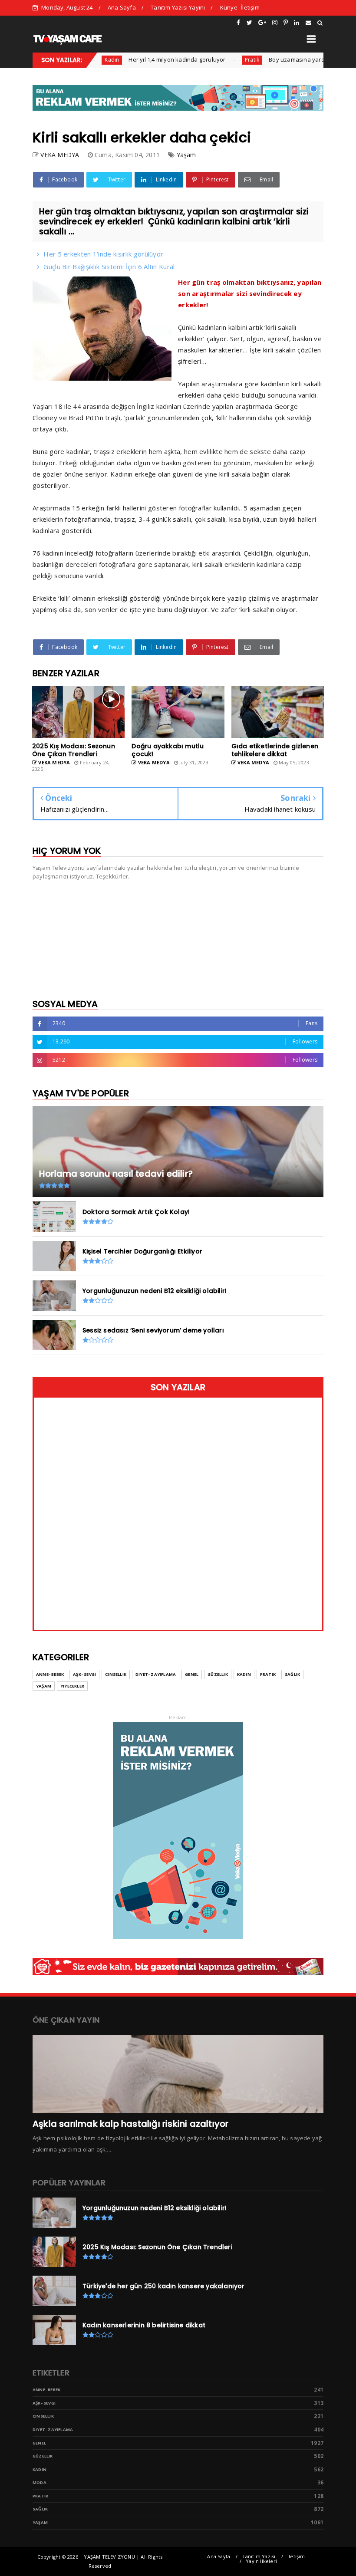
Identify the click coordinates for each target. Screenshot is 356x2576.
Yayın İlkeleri (261, 2561)
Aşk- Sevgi (84, 1674)
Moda (40, 2482)
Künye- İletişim (240, 7)
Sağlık (292, 1674)
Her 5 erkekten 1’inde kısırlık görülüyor (103, 254)
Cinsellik (116, 1674)
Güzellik (218, 1674)
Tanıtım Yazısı (259, 2556)
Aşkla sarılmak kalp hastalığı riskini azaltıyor (130, 2124)
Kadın (244, 1674)
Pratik (221, 60)
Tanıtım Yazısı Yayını (178, 7)
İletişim (296, 2556)
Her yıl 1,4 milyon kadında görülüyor (146, 59)
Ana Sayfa (122, 7)
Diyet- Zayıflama (156, 1674)
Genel (192, 1674)
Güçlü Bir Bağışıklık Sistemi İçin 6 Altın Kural (109, 266)
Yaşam (186, 155)
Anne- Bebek (50, 1674)
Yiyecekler (72, 1686)
